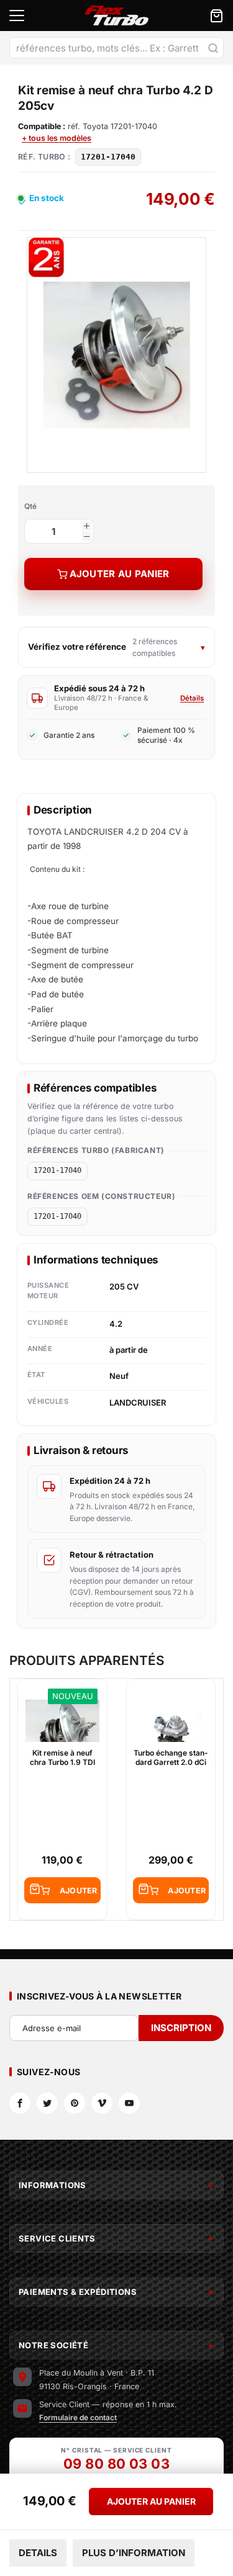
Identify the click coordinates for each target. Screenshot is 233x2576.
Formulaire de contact (78, 2417)
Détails (192, 698)
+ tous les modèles (57, 138)
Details (38, 2553)
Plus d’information (134, 2553)
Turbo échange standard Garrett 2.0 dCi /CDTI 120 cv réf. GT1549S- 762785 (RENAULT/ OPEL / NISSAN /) (171, 1758)
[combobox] (116, 48)
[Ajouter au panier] (62, 1890)
